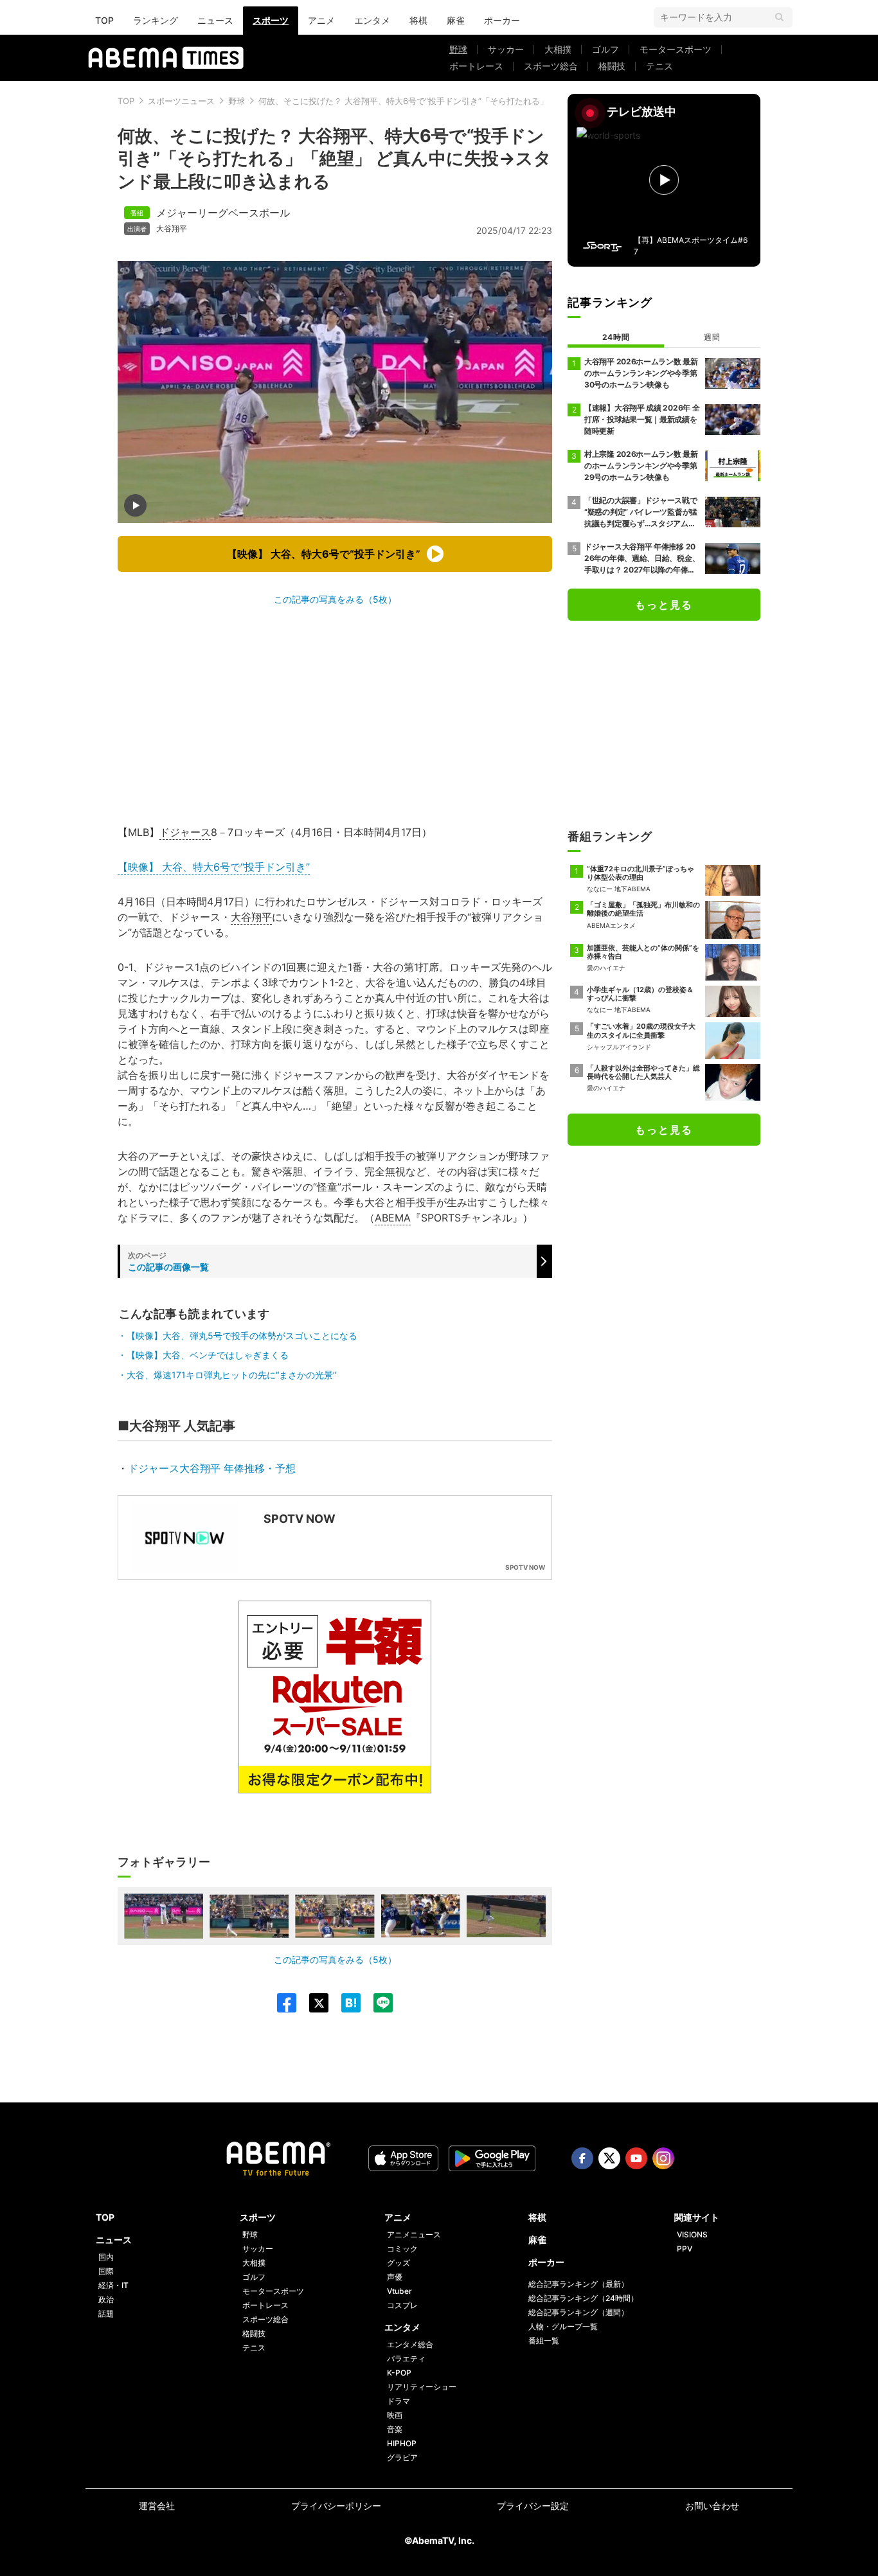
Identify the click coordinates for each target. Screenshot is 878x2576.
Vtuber (399, 2291)
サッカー (506, 49)
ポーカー (502, 20)
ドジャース (185, 832)
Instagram (663, 2158)
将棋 (418, 20)
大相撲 (558, 49)
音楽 (395, 2429)
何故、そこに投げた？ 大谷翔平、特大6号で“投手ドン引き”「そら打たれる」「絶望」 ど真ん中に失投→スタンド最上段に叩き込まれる (513, 101)
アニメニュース (414, 2234)
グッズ (399, 2263)
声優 (395, 2277)
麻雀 (456, 20)
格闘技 (612, 66)
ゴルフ (605, 49)
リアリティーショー (422, 2387)
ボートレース (476, 66)
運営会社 (157, 2506)
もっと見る (664, 605)
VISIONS (692, 2234)
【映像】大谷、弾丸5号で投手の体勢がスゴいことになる (242, 1336)
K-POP (399, 2373)
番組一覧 (544, 2341)
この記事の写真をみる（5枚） (335, 599)
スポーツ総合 (551, 66)
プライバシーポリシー (336, 2506)
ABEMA (393, 1218)
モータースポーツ (676, 49)
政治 (106, 2299)
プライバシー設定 (533, 2506)
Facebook (582, 2158)
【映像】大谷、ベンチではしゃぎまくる (208, 1355)
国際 (106, 2271)
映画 (395, 2415)
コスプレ (402, 2305)
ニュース (215, 20)
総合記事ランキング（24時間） (583, 2298)
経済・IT (113, 2285)
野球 (458, 49)
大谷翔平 (172, 229)
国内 (106, 2257)
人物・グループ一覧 (563, 2326)
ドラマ (399, 2401)
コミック (402, 2249)
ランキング (156, 20)
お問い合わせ (712, 2506)
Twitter (609, 2158)
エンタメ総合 (410, 2344)
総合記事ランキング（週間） (578, 2312)
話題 (106, 2314)
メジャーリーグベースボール (223, 213)
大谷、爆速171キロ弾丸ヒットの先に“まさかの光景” (231, 1375)
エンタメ (372, 20)
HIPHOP (402, 2443)
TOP (104, 20)
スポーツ (271, 20)
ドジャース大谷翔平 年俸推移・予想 (212, 1468)
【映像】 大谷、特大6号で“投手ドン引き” (214, 867)
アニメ (321, 20)
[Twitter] (312, 2003)
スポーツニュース (181, 101)
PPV (685, 2249)
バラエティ (406, 2358)
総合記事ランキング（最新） (578, 2284)
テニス (659, 66)
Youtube (636, 2158)
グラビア (402, 2457)
